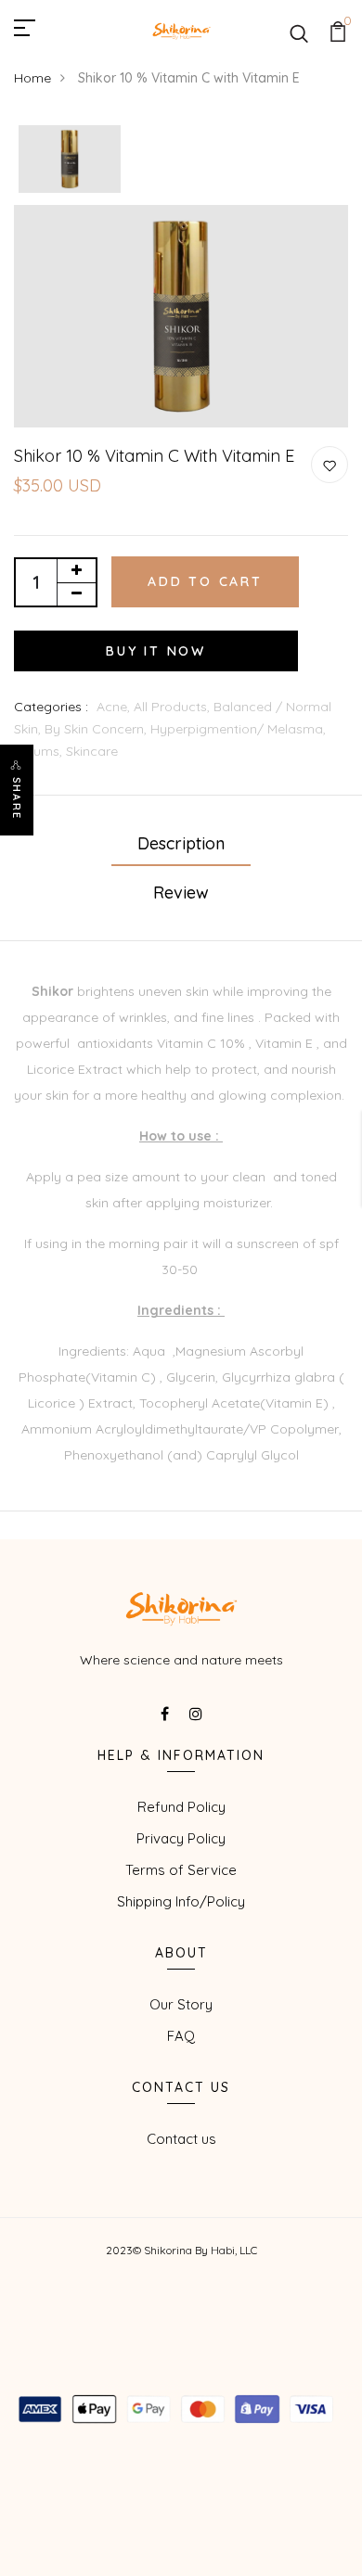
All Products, (174, 707)
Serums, (40, 751)
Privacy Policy (181, 1838)
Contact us (181, 2139)
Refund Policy (181, 1807)
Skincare (92, 751)
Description (181, 843)
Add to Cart (205, 581)
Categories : (51, 707)
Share (17, 798)
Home (32, 78)
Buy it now (156, 651)
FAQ (181, 2036)
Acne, (115, 707)
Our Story (181, 2004)
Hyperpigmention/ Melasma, (238, 729)
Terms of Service (181, 1870)
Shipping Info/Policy (181, 1901)
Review (181, 893)
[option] (70, 160)
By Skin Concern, (97, 729)
